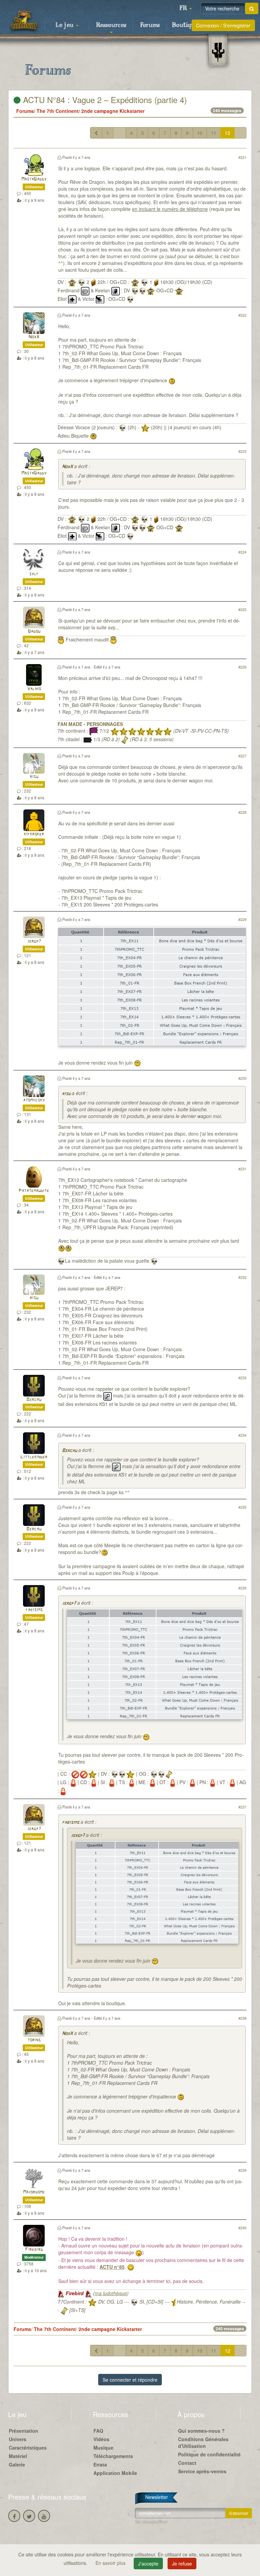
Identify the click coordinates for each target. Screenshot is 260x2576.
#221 (242, 157)
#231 (242, 1169)
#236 (242, 1588)
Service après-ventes (202, 2471)
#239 (242, 2170)
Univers (18, 2439)
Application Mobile (115, 2473)
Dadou (34, 631)
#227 (242, 756)
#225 (242, 609)
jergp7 (34, 941)
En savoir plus (111, 2563)
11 (214, 133)
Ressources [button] (111, 25)
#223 (242, 451)
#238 (242, 2018)
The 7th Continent (58, 111)
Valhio (34, 689)
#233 (242, 1378)
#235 (242, 1507)
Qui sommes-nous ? (201, 2431)
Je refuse (182, 2563)
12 (227, 133)
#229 (242, 919)
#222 (242, 315)
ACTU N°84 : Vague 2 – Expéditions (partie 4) (104, 100)
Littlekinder (34, 1457)
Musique (103, 2448)
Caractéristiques (28, 2448)
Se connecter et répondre (130, 2380)
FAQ (98, 2431)
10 (200, 133)
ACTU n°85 (112, 2267)
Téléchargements (113, 2456)
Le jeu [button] (65, 25)
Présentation (24, 2431)
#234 (242, 1435)
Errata (100, 2464)
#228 (242, 812)
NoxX (34, 337)
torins (34, 2040)
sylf (34, 574)
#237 (242, 1807)
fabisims (34, 1610)
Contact (187, 2463)
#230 (242, 1078)
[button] (186, 8)
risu (34, 777)
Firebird (34, 2250)
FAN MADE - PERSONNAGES (90, 724)
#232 (242, 1277)
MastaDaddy (34, 179)
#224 (242, 552)
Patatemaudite (34, 1191)
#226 (242, 667)
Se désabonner (151, 2522)
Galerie (17, 2464)
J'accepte (148, 2563)
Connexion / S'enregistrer (223, 25)
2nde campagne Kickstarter (113, 111)
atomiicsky (34, 1100)
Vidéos (101, 2439)
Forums (150, 25)
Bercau (34, 1400)
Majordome (34, 2192)
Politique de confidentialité (209, 2454)
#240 (242, 2228)
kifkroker (34, 834)
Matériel (18, 2456)
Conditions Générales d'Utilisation (203, 2443)
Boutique (185, 25)
